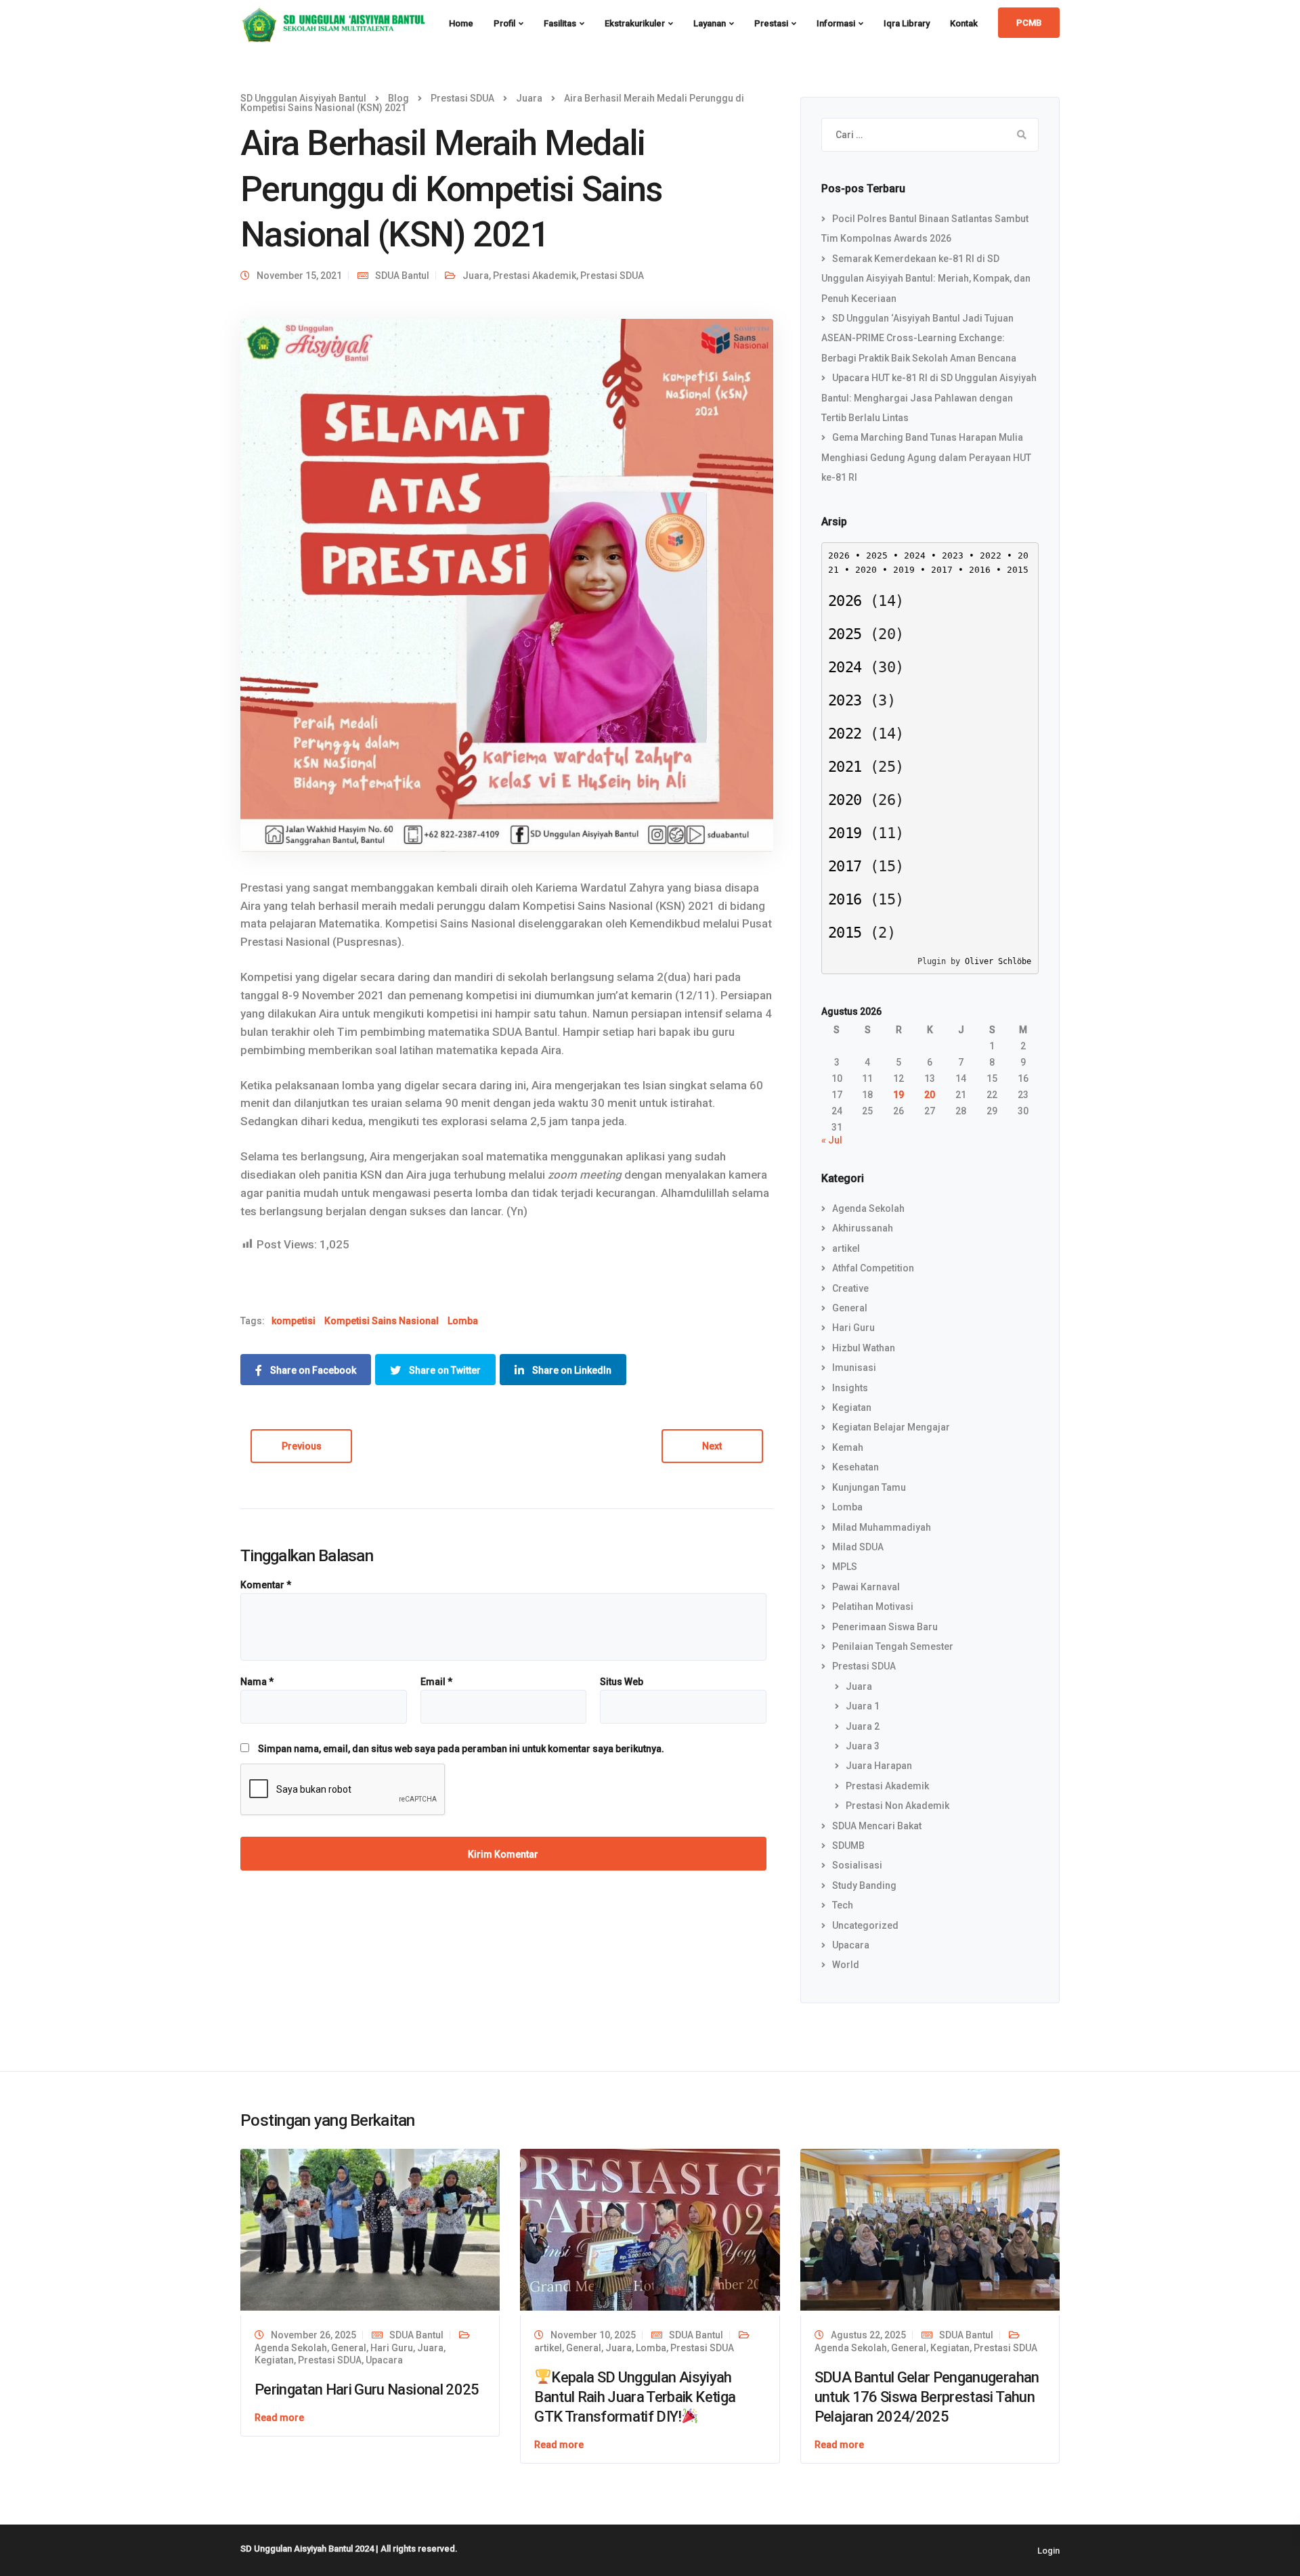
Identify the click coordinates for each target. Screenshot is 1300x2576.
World (846, 1965)
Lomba (463, 1321)
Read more (279, 2418)
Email (436, 1682)
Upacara (851, 1945)
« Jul (832, 1140)
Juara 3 (863, 1746)
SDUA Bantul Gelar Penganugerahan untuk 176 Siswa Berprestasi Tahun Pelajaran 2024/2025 (927, 2397)
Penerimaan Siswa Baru (885, 1627)
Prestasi (771, 23)
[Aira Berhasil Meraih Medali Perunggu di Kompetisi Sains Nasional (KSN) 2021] (507, 585)
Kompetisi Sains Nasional (382, 1321)
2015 (1018, 570)
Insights (850, 1388)
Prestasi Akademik (535, 276)
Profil (504, 23)
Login (1048, 2551)
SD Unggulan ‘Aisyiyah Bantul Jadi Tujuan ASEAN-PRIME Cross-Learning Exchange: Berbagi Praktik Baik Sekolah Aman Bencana (919, 338)
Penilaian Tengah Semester (893, 1646)
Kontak (964, 23)
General (850, 1308)
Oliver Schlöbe (998, 961)
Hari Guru (853, 1328)
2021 (845, 767)
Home (461, 23)
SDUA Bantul (402, 276)
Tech (843, 1905)
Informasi (836, 23)
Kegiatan (852, 1407)
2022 (991, 555)
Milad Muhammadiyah (882, 1527)
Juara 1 (863, 1706)
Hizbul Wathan (864, 1348)
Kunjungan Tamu (869, 1487)
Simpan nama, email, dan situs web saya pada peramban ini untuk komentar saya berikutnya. (461, 1749)
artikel (846, 1248)
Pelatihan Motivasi (873, 1607)
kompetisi (294, 1321)
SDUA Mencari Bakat (877, 1826)
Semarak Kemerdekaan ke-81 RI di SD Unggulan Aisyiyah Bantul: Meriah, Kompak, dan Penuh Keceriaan (926, 279)
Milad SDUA (858, 1547)
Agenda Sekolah (868, 1208)
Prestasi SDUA (612, 276)
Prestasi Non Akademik (897, 1806)
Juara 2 (863, 1726)
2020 (866, 570)
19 (898, 1095)
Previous (302, 1446)
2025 (877, 555)
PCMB (1029, 23)
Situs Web (622, 1682)
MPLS (845, 1567)
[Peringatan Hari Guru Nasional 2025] (370, 2230)
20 (930, 1095)
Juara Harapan (879, 1766)
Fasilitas (560, 23)
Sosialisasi (857, 1865)
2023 (953, 555)
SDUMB (848, 1846)
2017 (942, 570)
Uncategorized (865, 1925)
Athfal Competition (873, 1268)
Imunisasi (854, 1368)
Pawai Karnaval (866, 1587)
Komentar (266, 1585)
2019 (904, 570)
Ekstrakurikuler (635, 23)
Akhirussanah (863, 1228)
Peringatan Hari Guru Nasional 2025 (367, 2389)
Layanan (710, 23)
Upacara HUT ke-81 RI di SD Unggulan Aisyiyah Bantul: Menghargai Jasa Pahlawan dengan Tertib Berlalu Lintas (929, 398)
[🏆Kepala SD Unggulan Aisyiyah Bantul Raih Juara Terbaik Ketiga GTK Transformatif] (650, 2230)
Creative (850, 1288)
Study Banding (864, 1885)
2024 (915, 555)
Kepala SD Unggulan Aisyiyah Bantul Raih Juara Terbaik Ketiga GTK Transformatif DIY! (635, 2397)
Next (712, 1446)
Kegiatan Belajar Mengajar (891, 1427)
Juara (476, 276)
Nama (257, 1682)
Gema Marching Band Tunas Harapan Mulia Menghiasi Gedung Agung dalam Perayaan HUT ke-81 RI (926, 457)
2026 (839, 555)
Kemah (848, 1447)
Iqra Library (907, 23)
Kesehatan (855, 1467)
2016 (980, 570)
